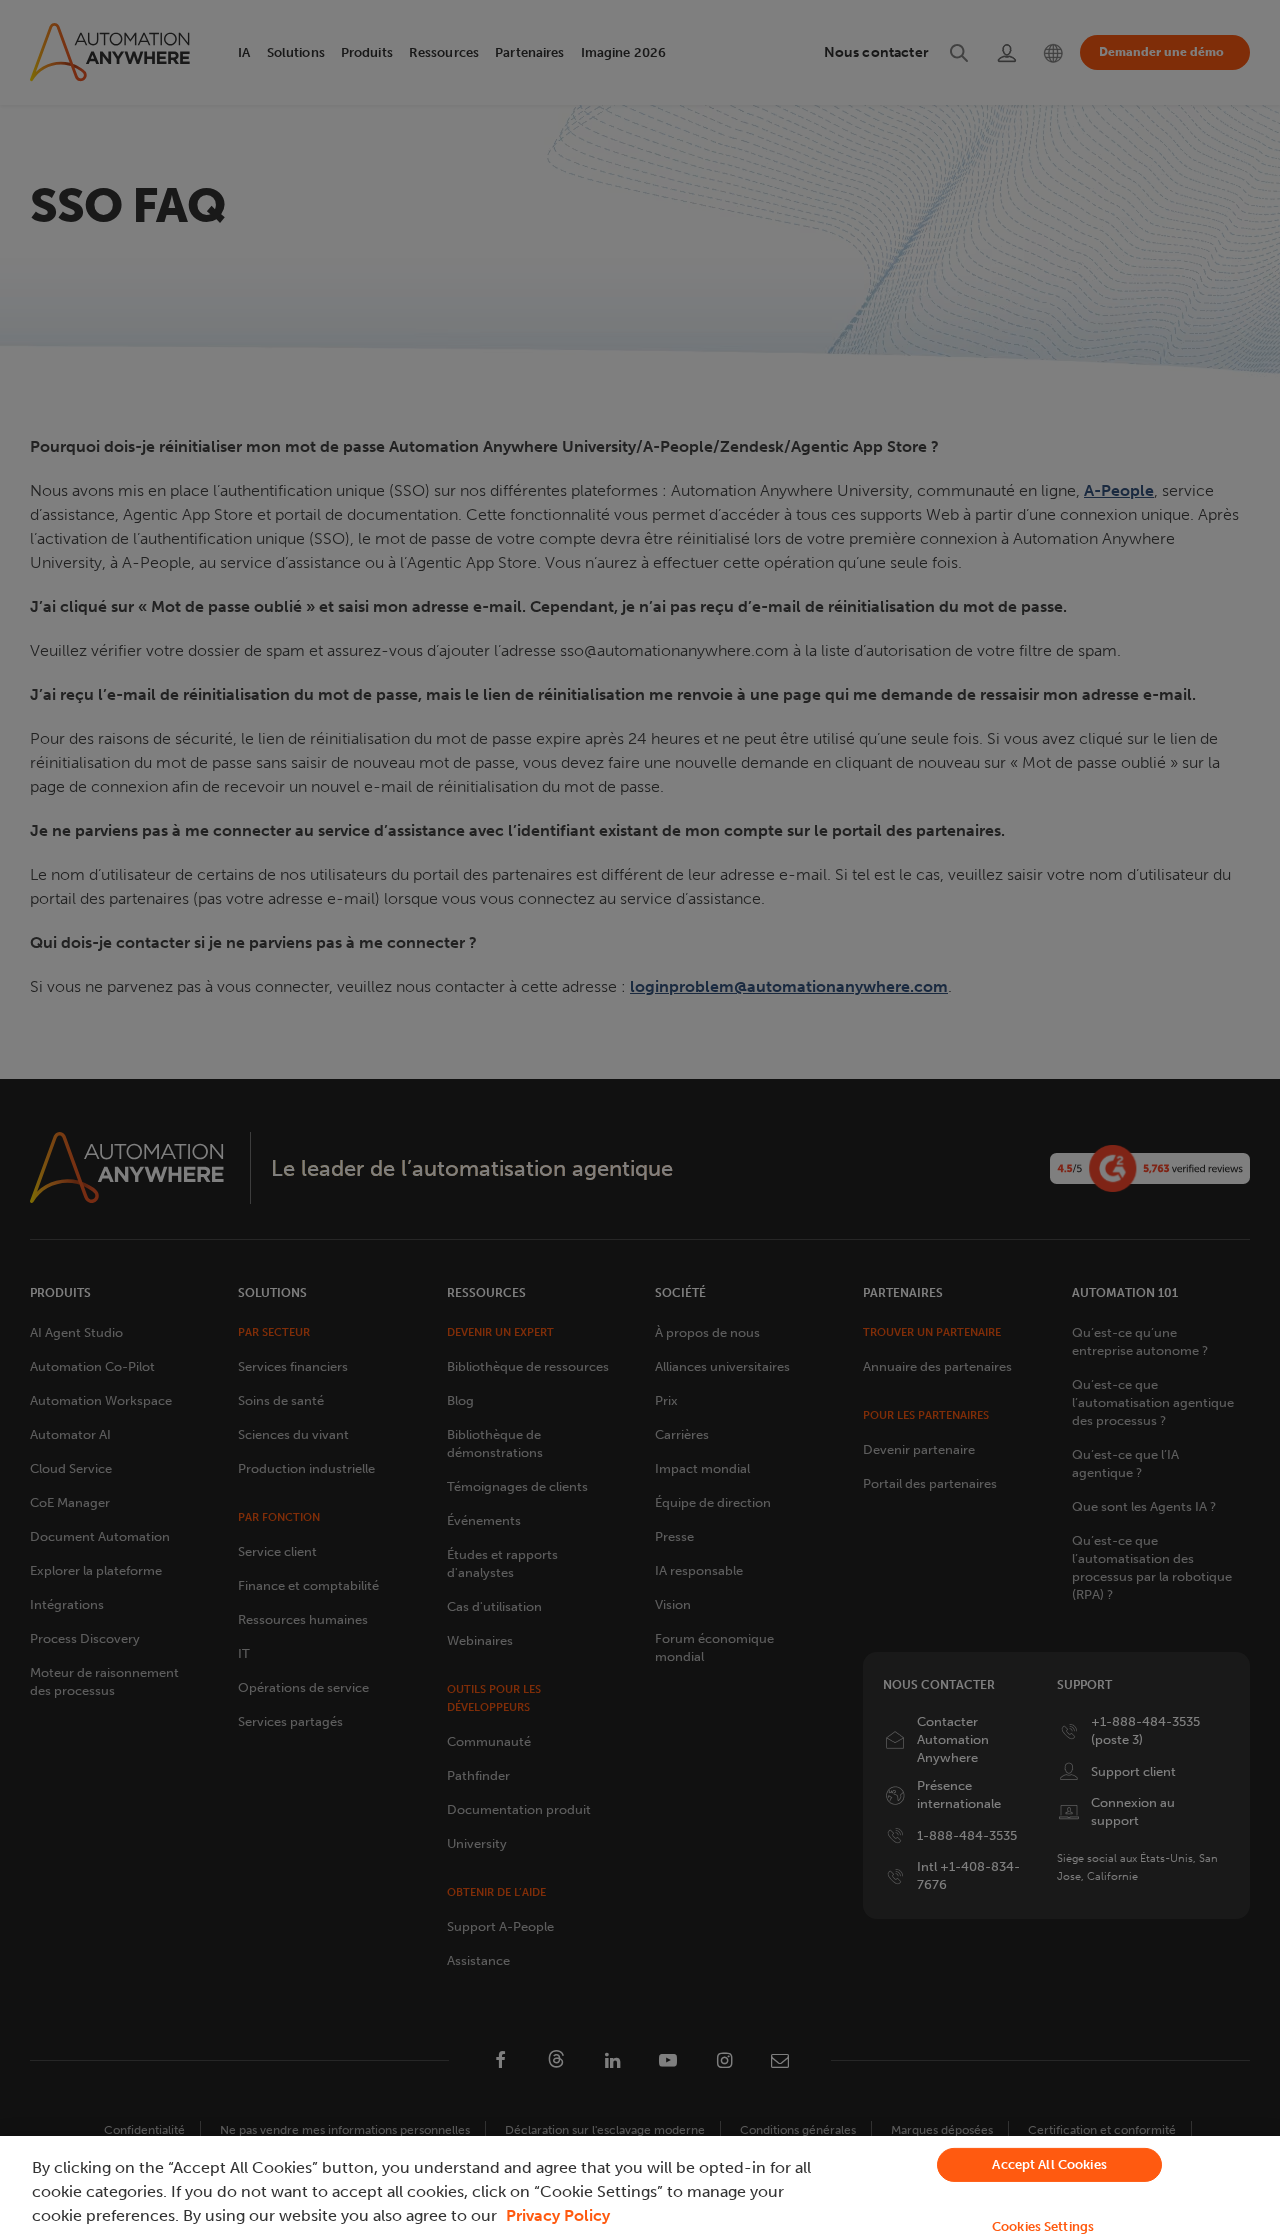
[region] (640, 2187)
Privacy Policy (558, 2215)
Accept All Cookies (1049, 2164)
